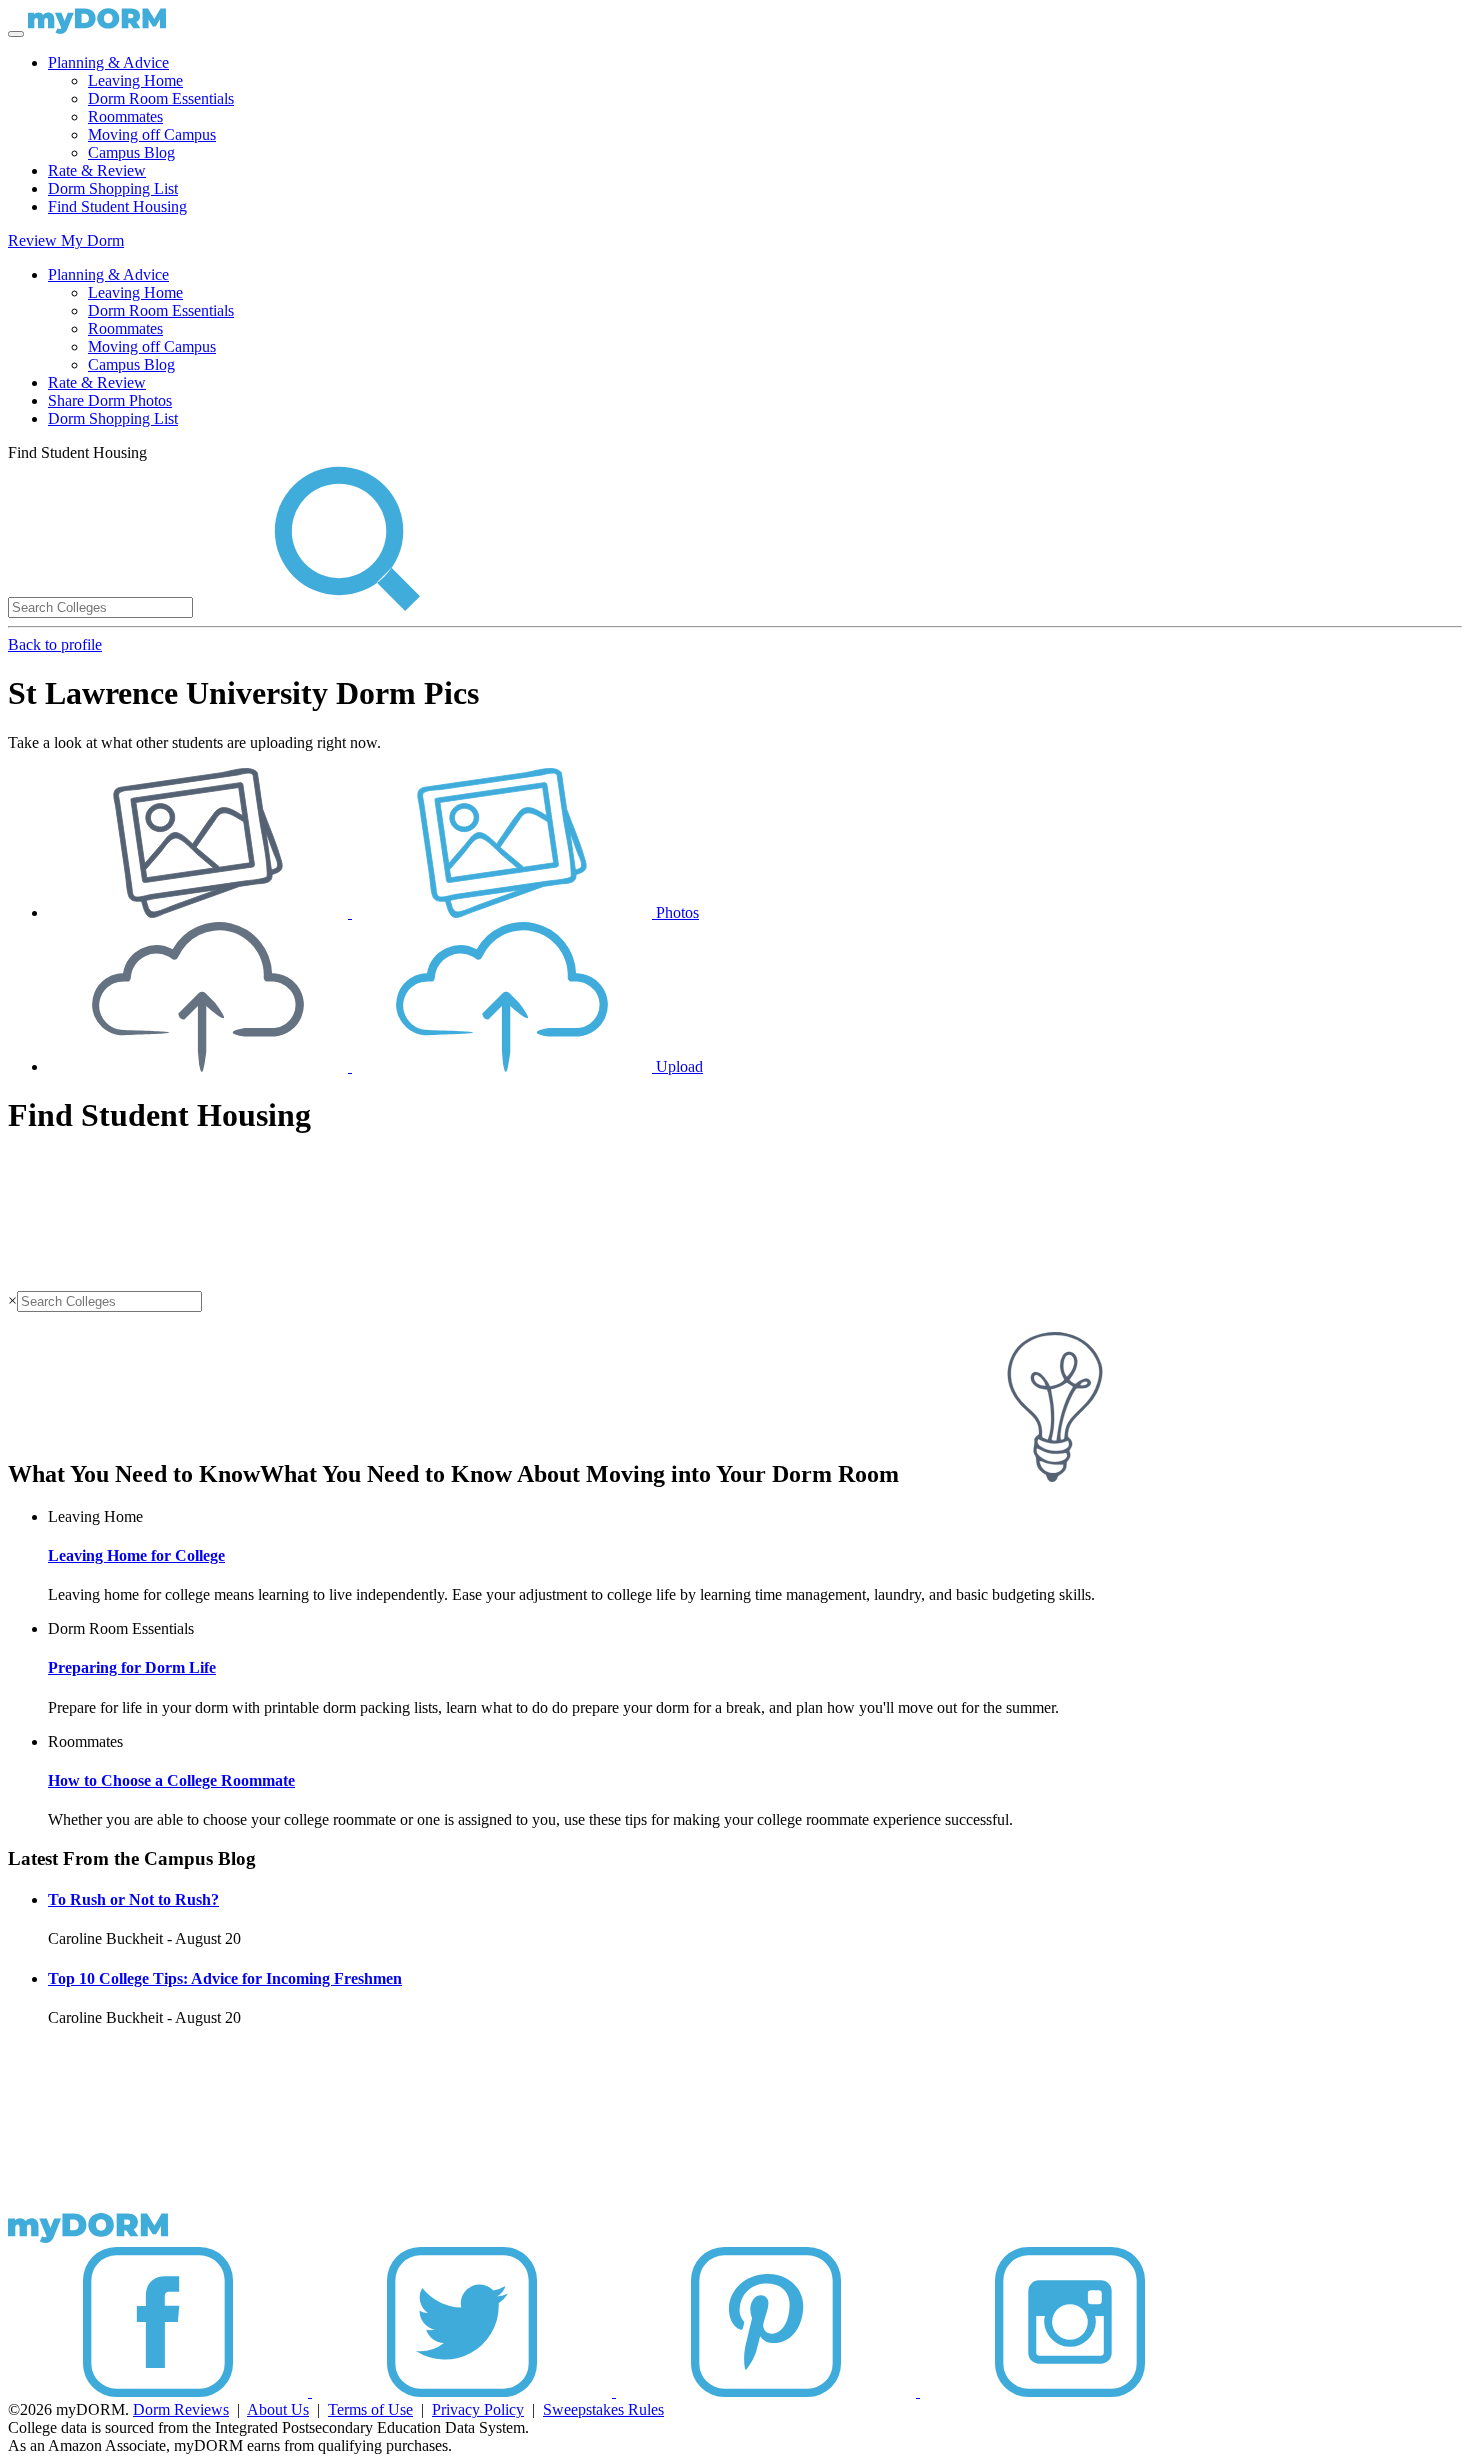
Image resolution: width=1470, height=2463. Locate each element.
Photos (675, 912)
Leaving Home (135, 80)
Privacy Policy (478, 2409)
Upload (677, 1066)
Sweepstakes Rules (603, 2409)
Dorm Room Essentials (161, 98)
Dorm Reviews (181, 2409)
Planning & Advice (108, 62)
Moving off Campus (152, 134)
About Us (278, 2409)
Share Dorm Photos (110, 400)
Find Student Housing (117, 206)
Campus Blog (131, 152)
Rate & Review (97, 170)
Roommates (125, 116)
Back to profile (55, 644)
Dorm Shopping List (113, 188)
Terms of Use (370, 2409)
